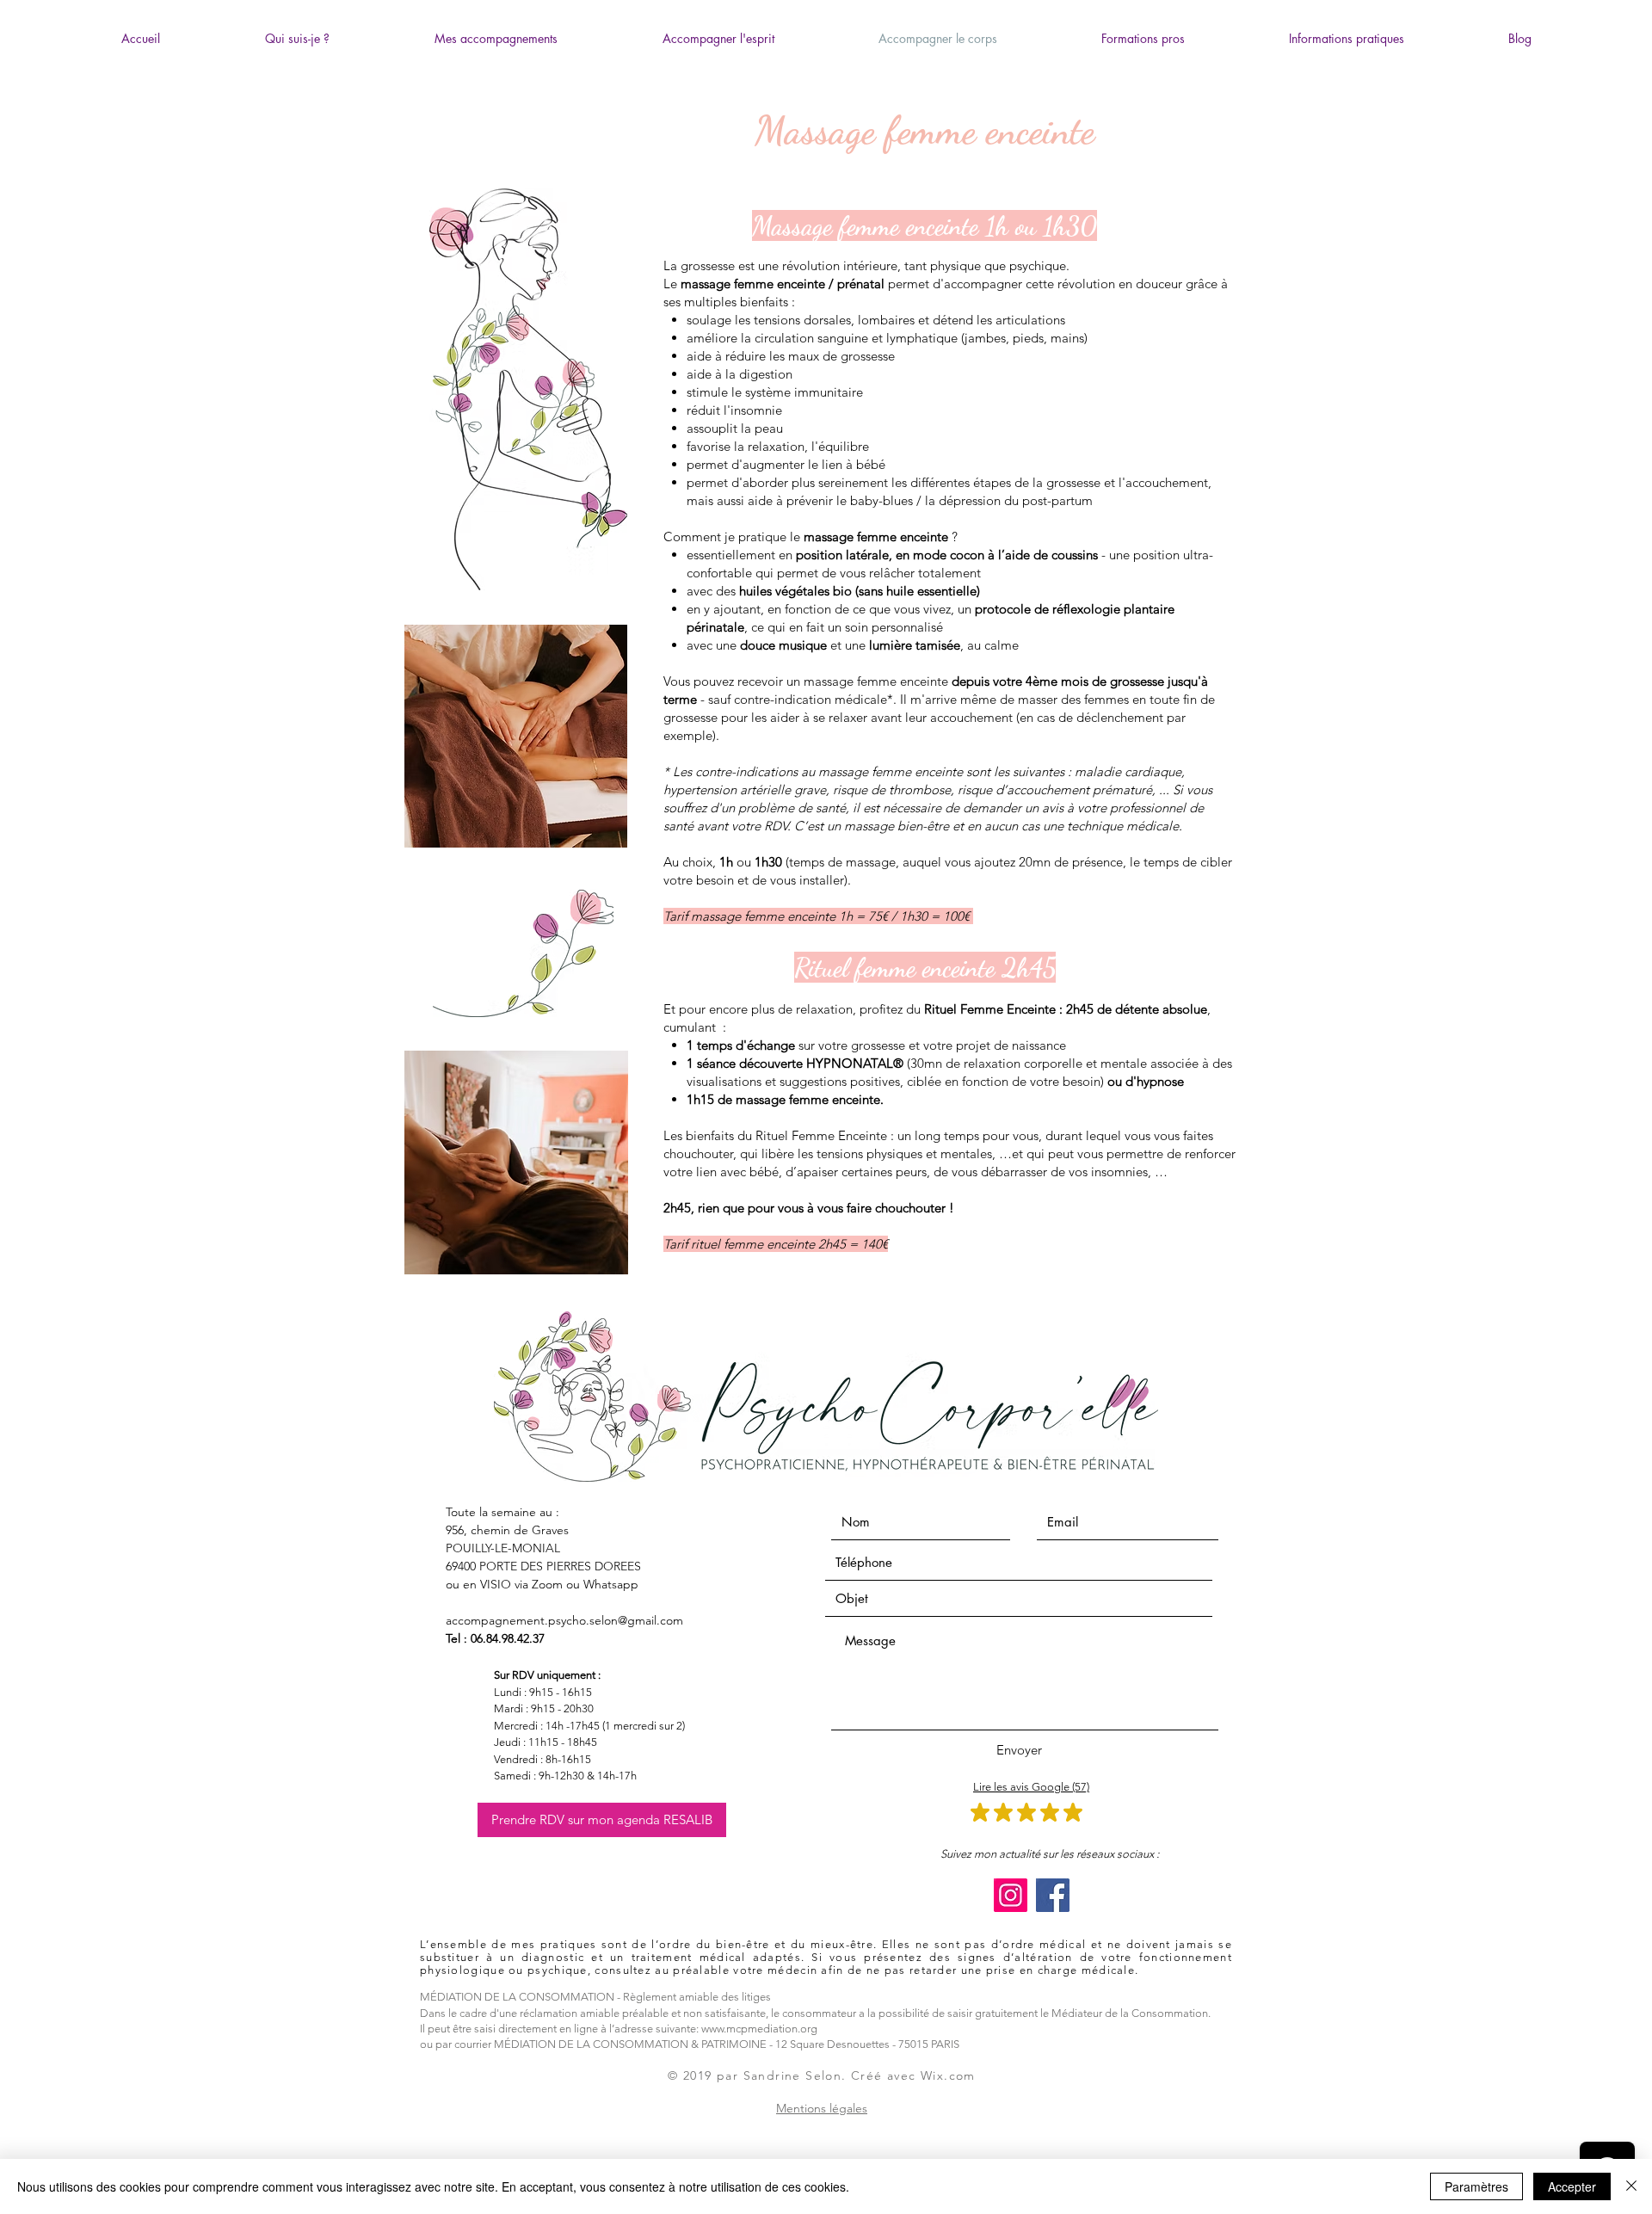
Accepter (1572, 2186)
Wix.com (948, 2075)
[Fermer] (1631, 2186)
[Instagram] (1011, 1895)
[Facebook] (1053, 1895)
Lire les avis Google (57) (1031, 1787)
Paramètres (1476, 2186)
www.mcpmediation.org (759, 2029)
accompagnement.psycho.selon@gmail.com (564, 1620)
